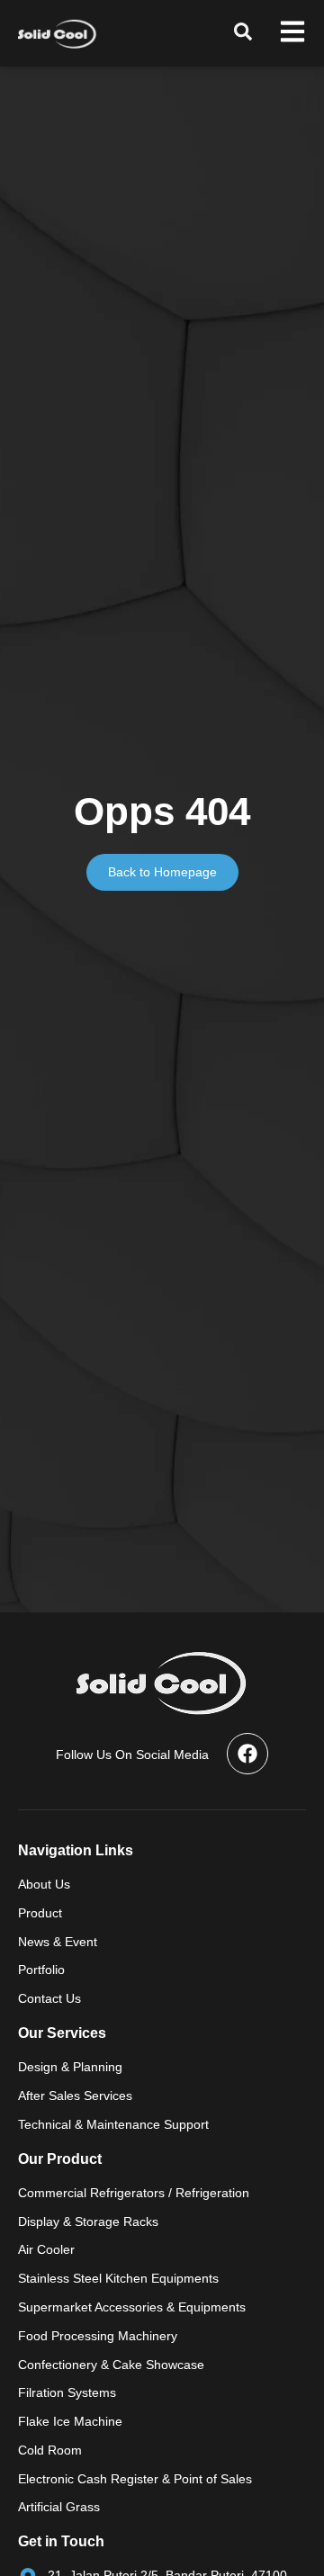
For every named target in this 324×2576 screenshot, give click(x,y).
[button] (243, 31)
